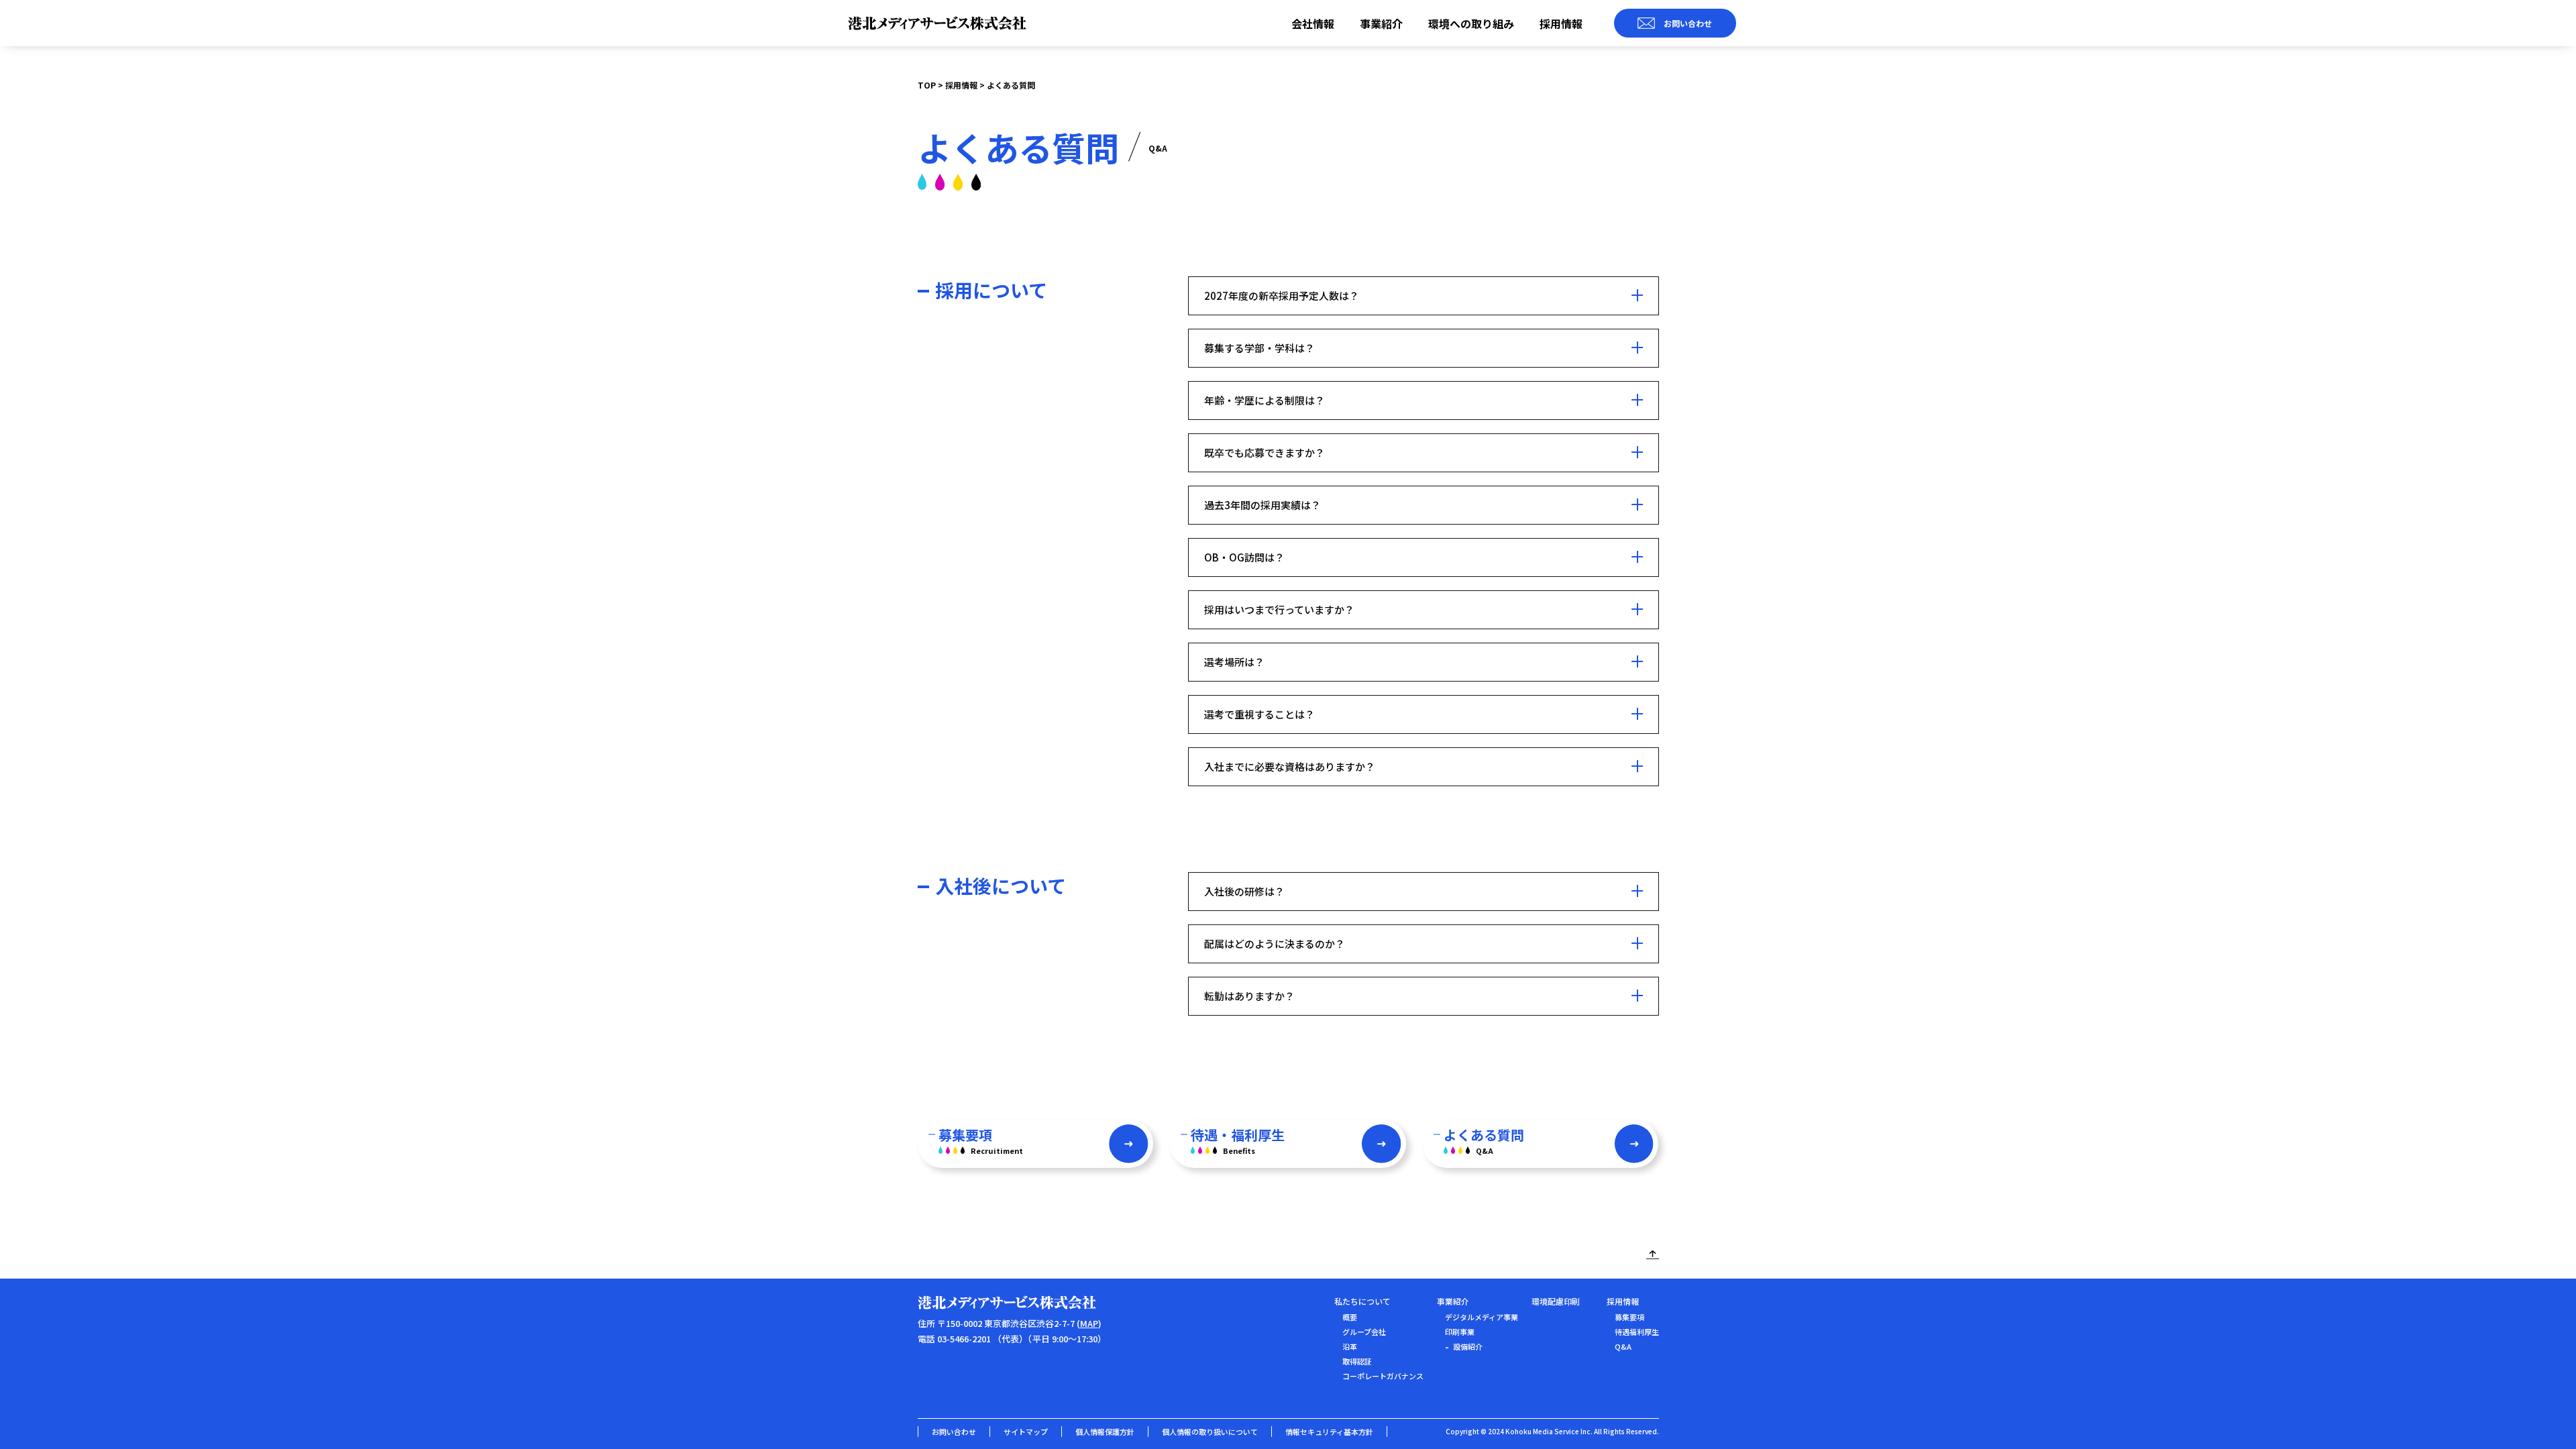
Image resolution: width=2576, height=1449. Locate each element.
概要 (1350, 1317)
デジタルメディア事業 (1482, 1317)
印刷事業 (1460, 1332)
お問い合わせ (954, 1432)
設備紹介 (1468, 1346)
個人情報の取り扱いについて (1210, 1432)
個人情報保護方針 (1105, 1432)
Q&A (1623, 1346)
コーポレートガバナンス (1383, 1376)
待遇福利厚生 (1637, 1332)
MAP (1089, 1323)
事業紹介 (1381, 23)
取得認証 (1357, 1361)
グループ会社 (1364, 1332)
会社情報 (1313, 23)
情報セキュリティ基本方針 (1329, 1432)
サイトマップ (1026, 1432)
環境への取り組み (1471, 23)
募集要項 (1629, 1317)
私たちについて (1362, 1301)
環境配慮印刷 (1556, 1301)
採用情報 (1561, 23)
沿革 (1350, 1346)
